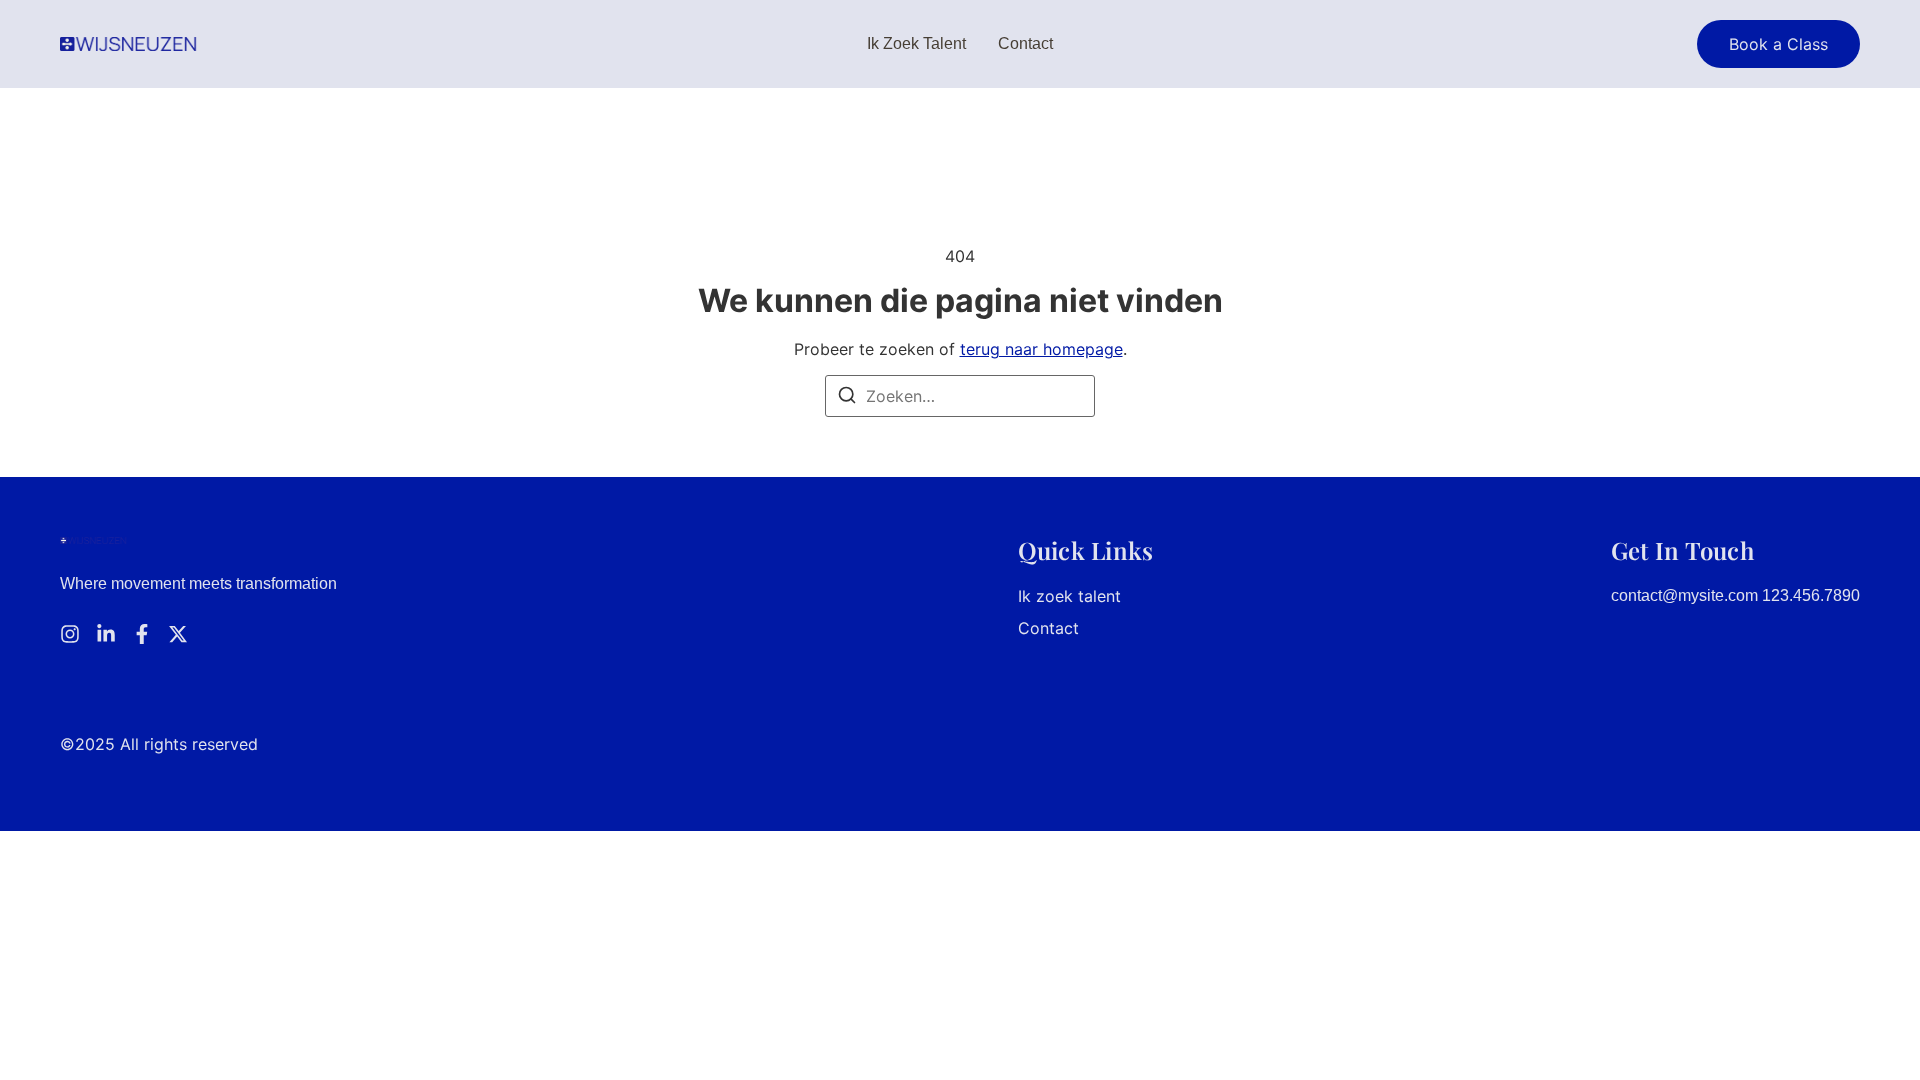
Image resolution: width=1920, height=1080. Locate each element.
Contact (1025, 43)
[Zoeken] (847, 398)
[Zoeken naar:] (960, 396)
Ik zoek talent (916, 43)
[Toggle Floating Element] (1847, 1027)
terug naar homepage (1041, 349)
